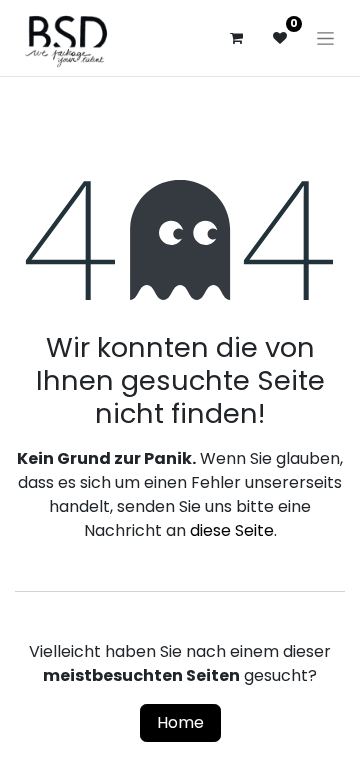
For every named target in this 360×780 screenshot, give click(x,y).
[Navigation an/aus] (325, 38)
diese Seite (232, 530)
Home (180, 722)
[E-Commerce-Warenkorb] (236, 38)
